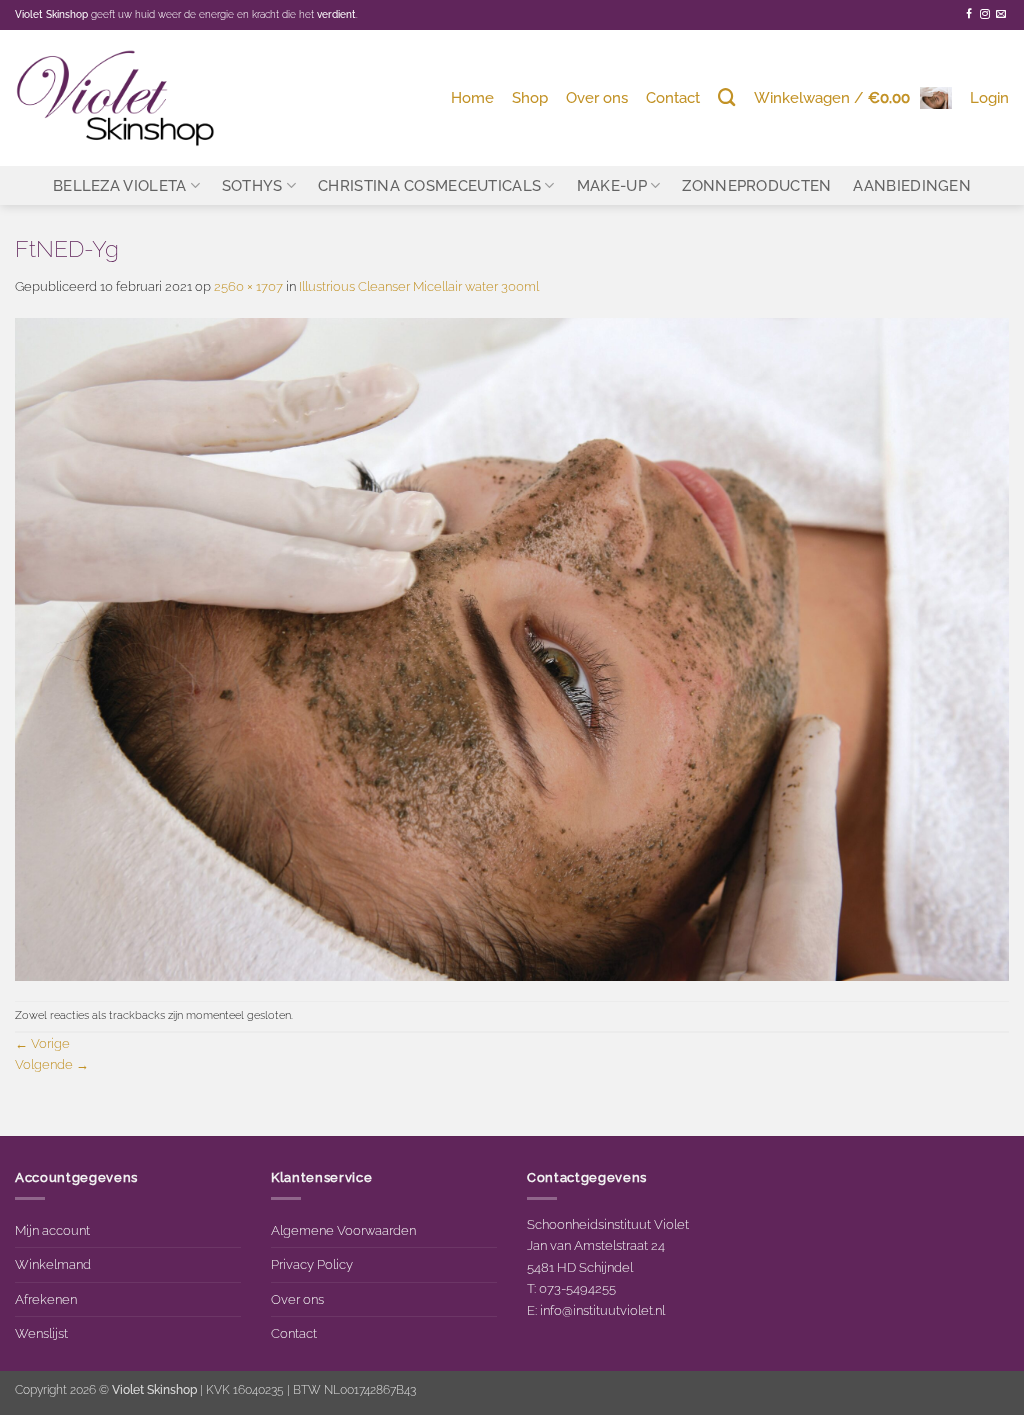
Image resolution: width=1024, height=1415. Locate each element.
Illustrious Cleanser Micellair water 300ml (419, 286)
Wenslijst (41, 1333)
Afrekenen (46, 1299)
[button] (853, 97)
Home (472, 97)
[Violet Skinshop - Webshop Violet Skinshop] (115, 97)
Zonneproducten (756, 185)
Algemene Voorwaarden (343, 1230)
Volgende (52, 1064)
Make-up (612, 185)
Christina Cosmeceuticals (429, 185)
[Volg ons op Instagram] (985, 14)
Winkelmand (53, 1264)
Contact (673, 97)
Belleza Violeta (119, 185)
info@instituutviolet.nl (602, 1310)
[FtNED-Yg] (512, 648)
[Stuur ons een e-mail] (1001, 14)
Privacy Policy (312, 1264)
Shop (530, 97)
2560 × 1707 (248, 286)
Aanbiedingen (912, 185)
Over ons (597, 97)
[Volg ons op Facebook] (969, 14)
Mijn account (52, 1230)
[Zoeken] (727, 97)
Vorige (42, 1043)
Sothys (252, 185)
